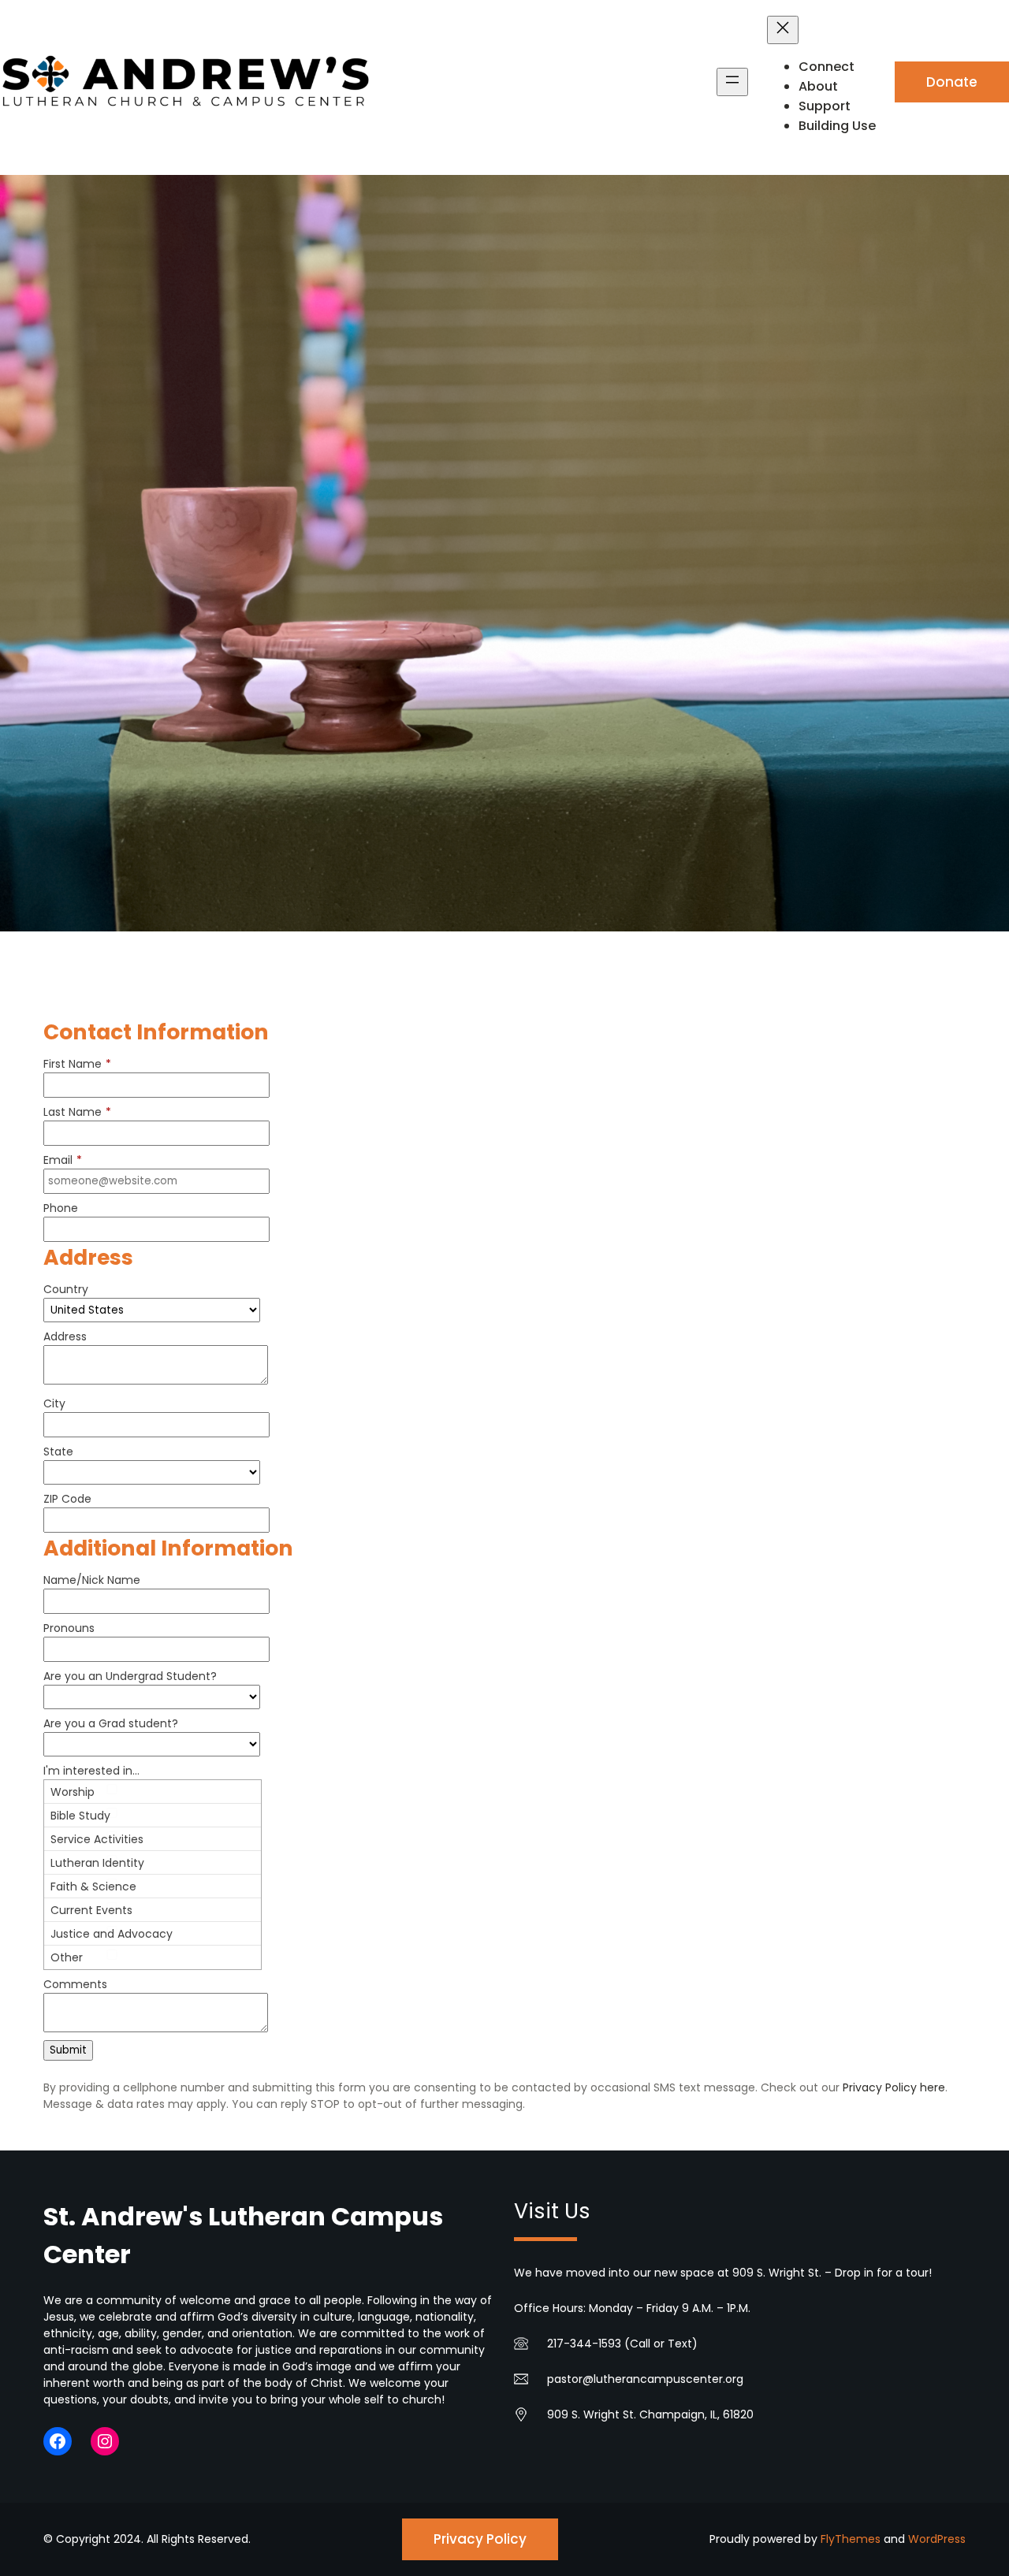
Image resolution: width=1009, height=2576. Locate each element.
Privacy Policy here (894, 2087)
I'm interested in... (91, 1771)
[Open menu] (732, 82)
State (58, 1452)
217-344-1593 (584, 2344)
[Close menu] (783, 30)
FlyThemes (851, 2539)
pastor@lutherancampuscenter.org (645, 2379)
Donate (952, 82)
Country (66, 1289)
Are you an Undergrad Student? (130, 1676)
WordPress (937, 2539)
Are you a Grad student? (111, 1723)
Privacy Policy (480, 2539)
